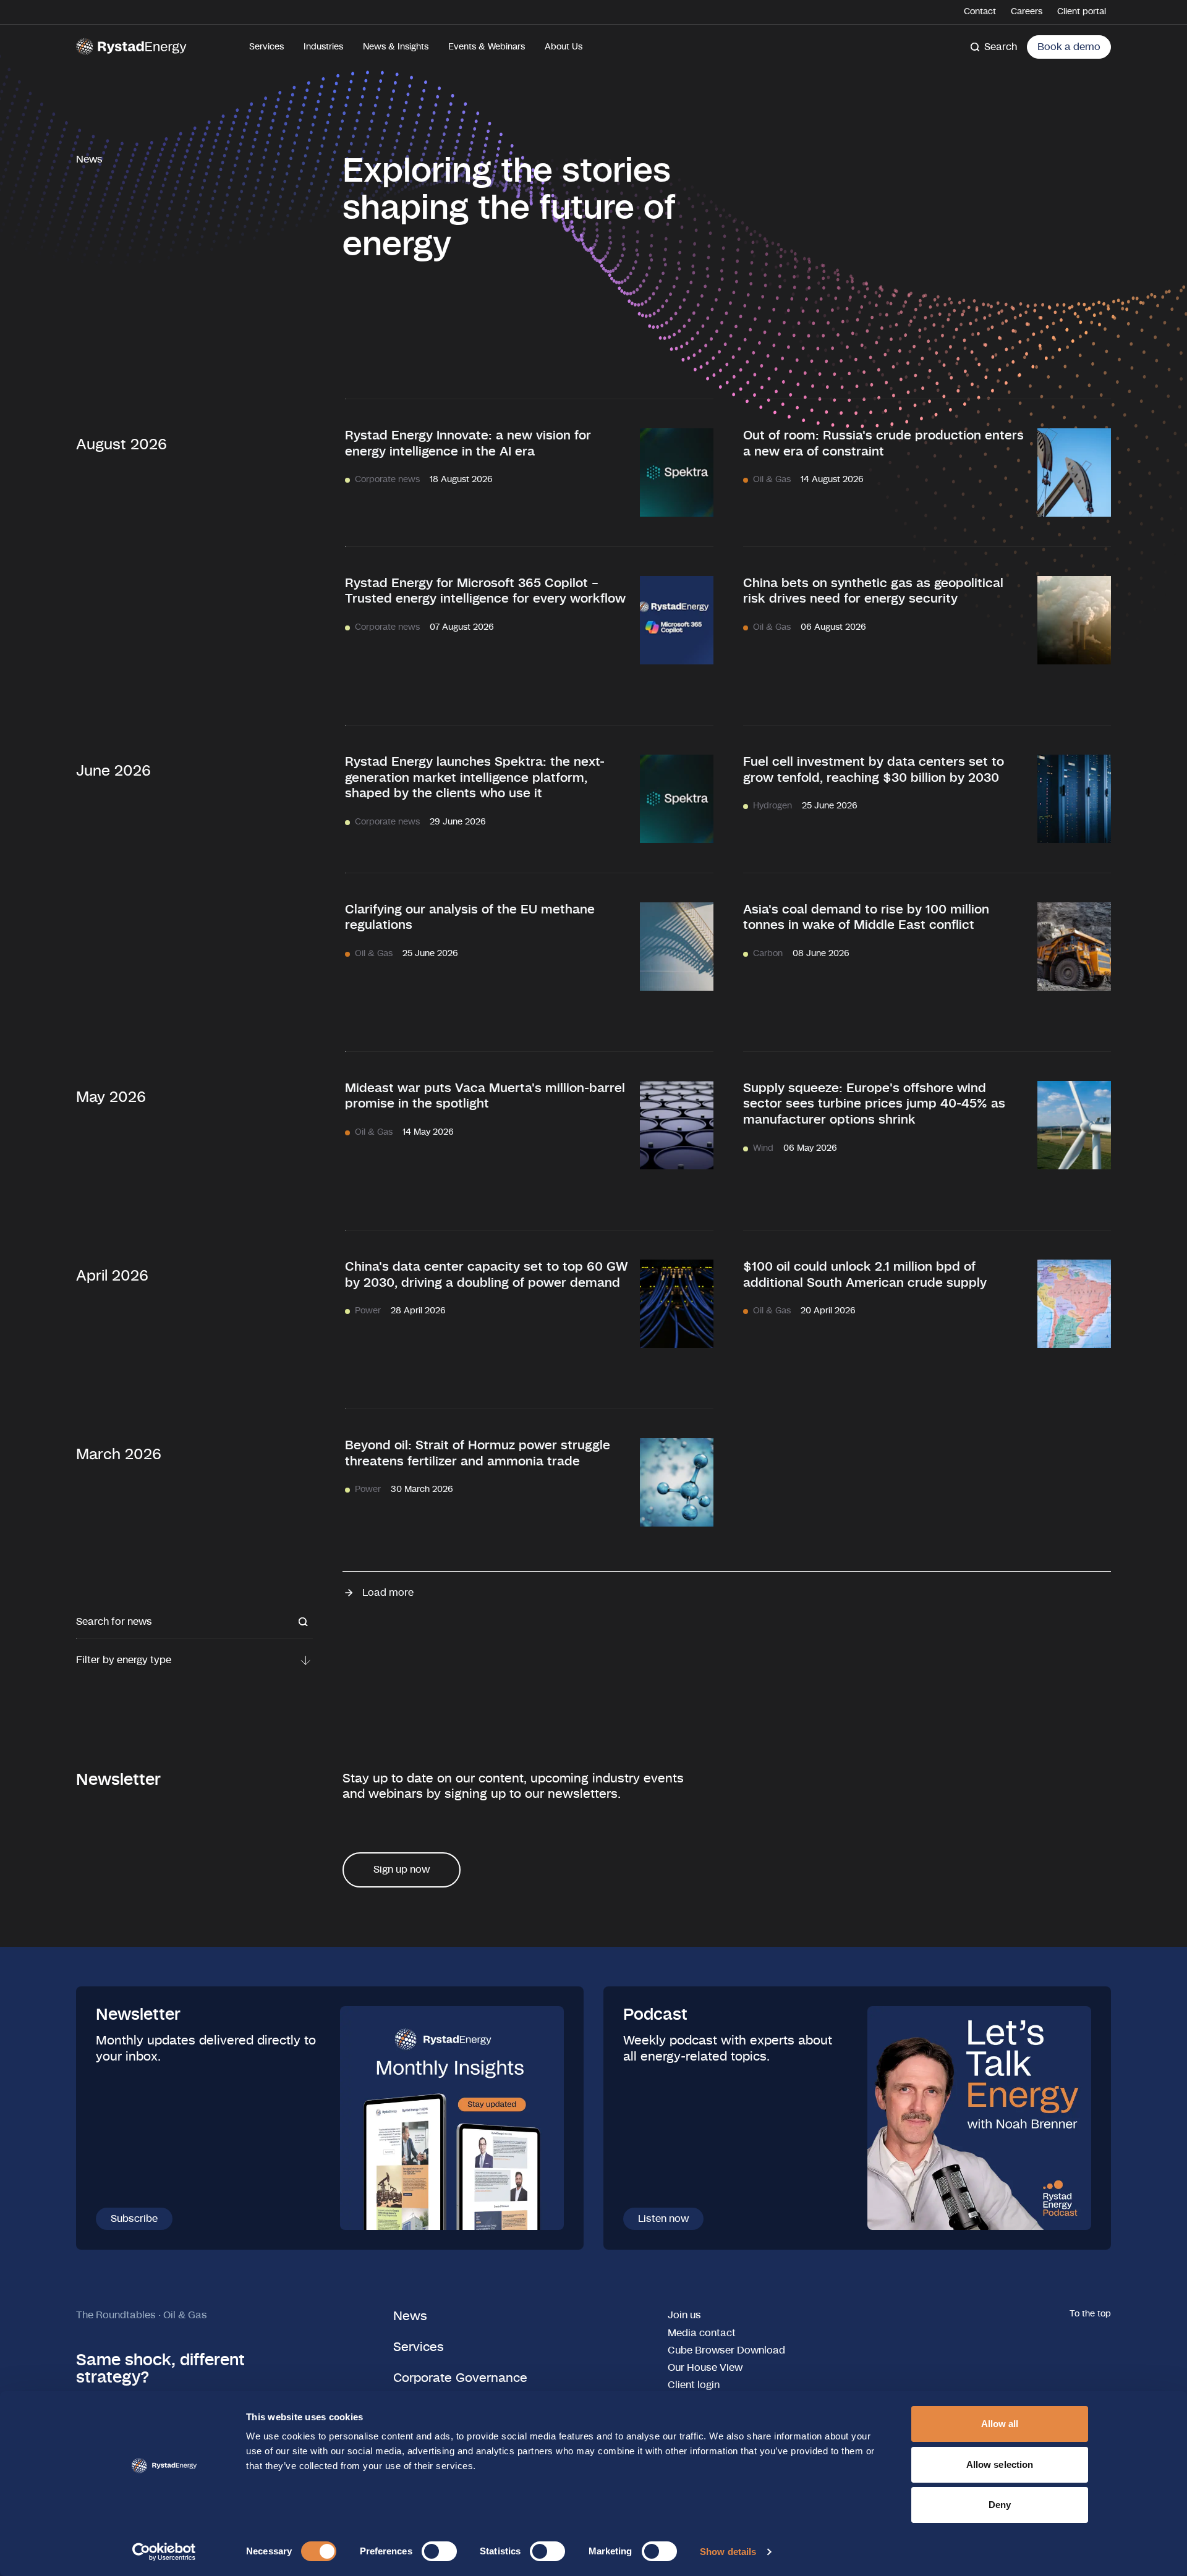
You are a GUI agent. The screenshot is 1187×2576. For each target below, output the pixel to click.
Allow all (1000, 2424)
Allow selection (1000, 2464)
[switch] (439, 2551)
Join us (684, 2315)
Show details (728, 2552)
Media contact (702, 2333)
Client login (694, 2385)
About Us (564, 47)
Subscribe (134, 2219)
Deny (1000, 2505)
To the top (1090, 2314)
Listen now (663, 2219)
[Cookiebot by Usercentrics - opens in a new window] (164, 2552)
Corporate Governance (460, 2378)
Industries (323, 47)
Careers (1027, 12)
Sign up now (402, 1870)
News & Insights (396, 47)
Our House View (705, 2368)
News (410, 2316)
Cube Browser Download (726, 2350)
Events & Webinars (487, 47)
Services (266, 47)
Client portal (1082, 12)
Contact (980, 12)
